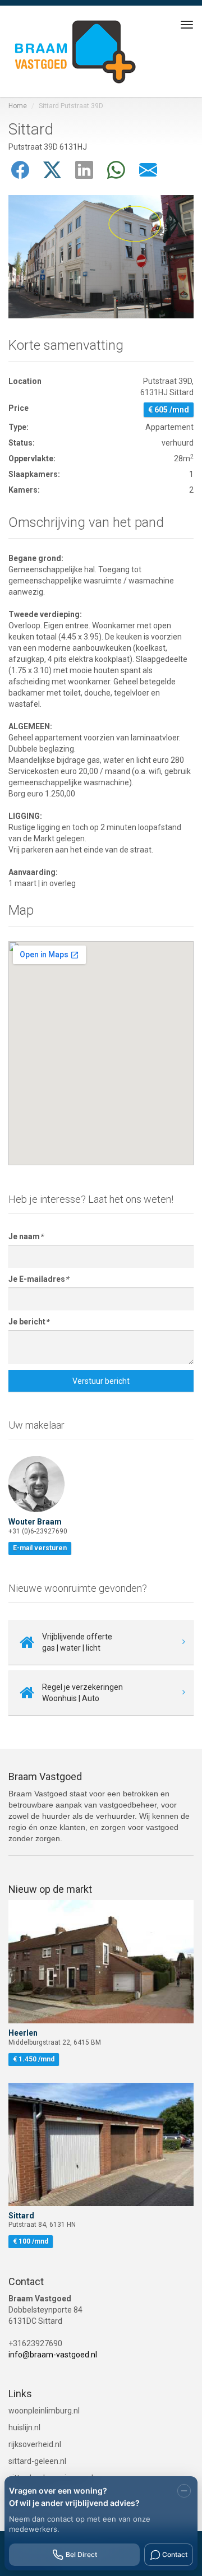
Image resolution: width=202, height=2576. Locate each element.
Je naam (26, 1236)
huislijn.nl (79, 2427)
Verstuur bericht (101, 1381)
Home (18, 106)
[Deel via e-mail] (148, 170)
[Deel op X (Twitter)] (54, 170)
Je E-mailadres (38, 1279)
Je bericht (29, 1322)
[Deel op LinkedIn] (86, 170)
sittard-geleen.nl (101, 2461)
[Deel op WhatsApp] (118, 170)
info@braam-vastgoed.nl (53, 2355)
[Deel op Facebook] (22, 170)
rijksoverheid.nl (101, 2444)
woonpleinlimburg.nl (101, 2410)
